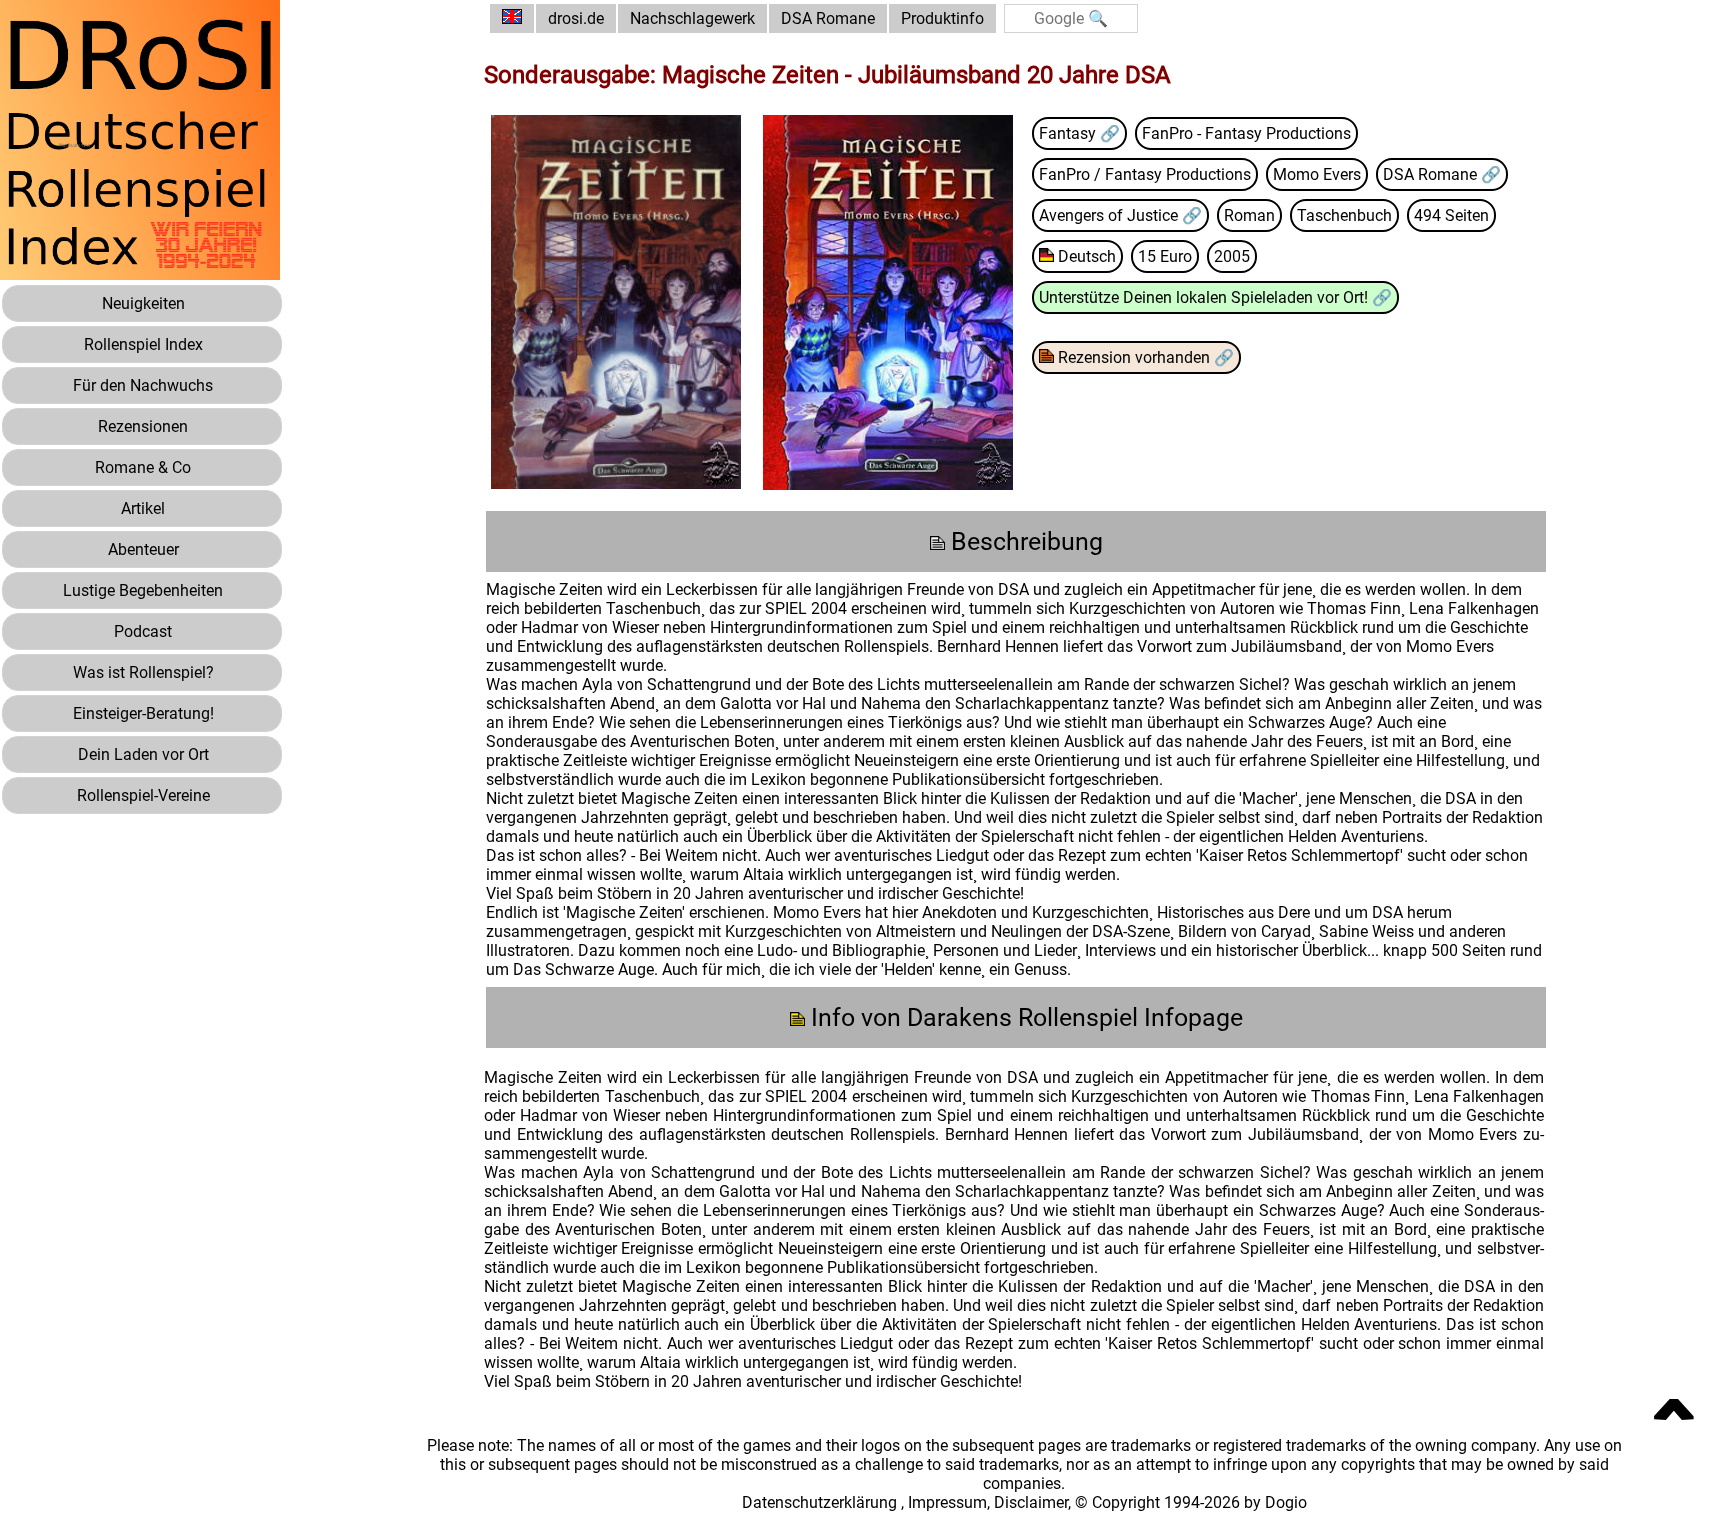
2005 (1232, 256)
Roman (1249, 215)
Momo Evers (1317, 174)
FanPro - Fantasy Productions (1246, 133)
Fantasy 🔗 (1079, 133)
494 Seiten (1451, 215)
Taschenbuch (1344, 215)
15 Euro (1165, 256)
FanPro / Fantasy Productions (1145, 174)
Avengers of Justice (1110, 215)
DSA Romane (828, 18)
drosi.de (576, 18)
